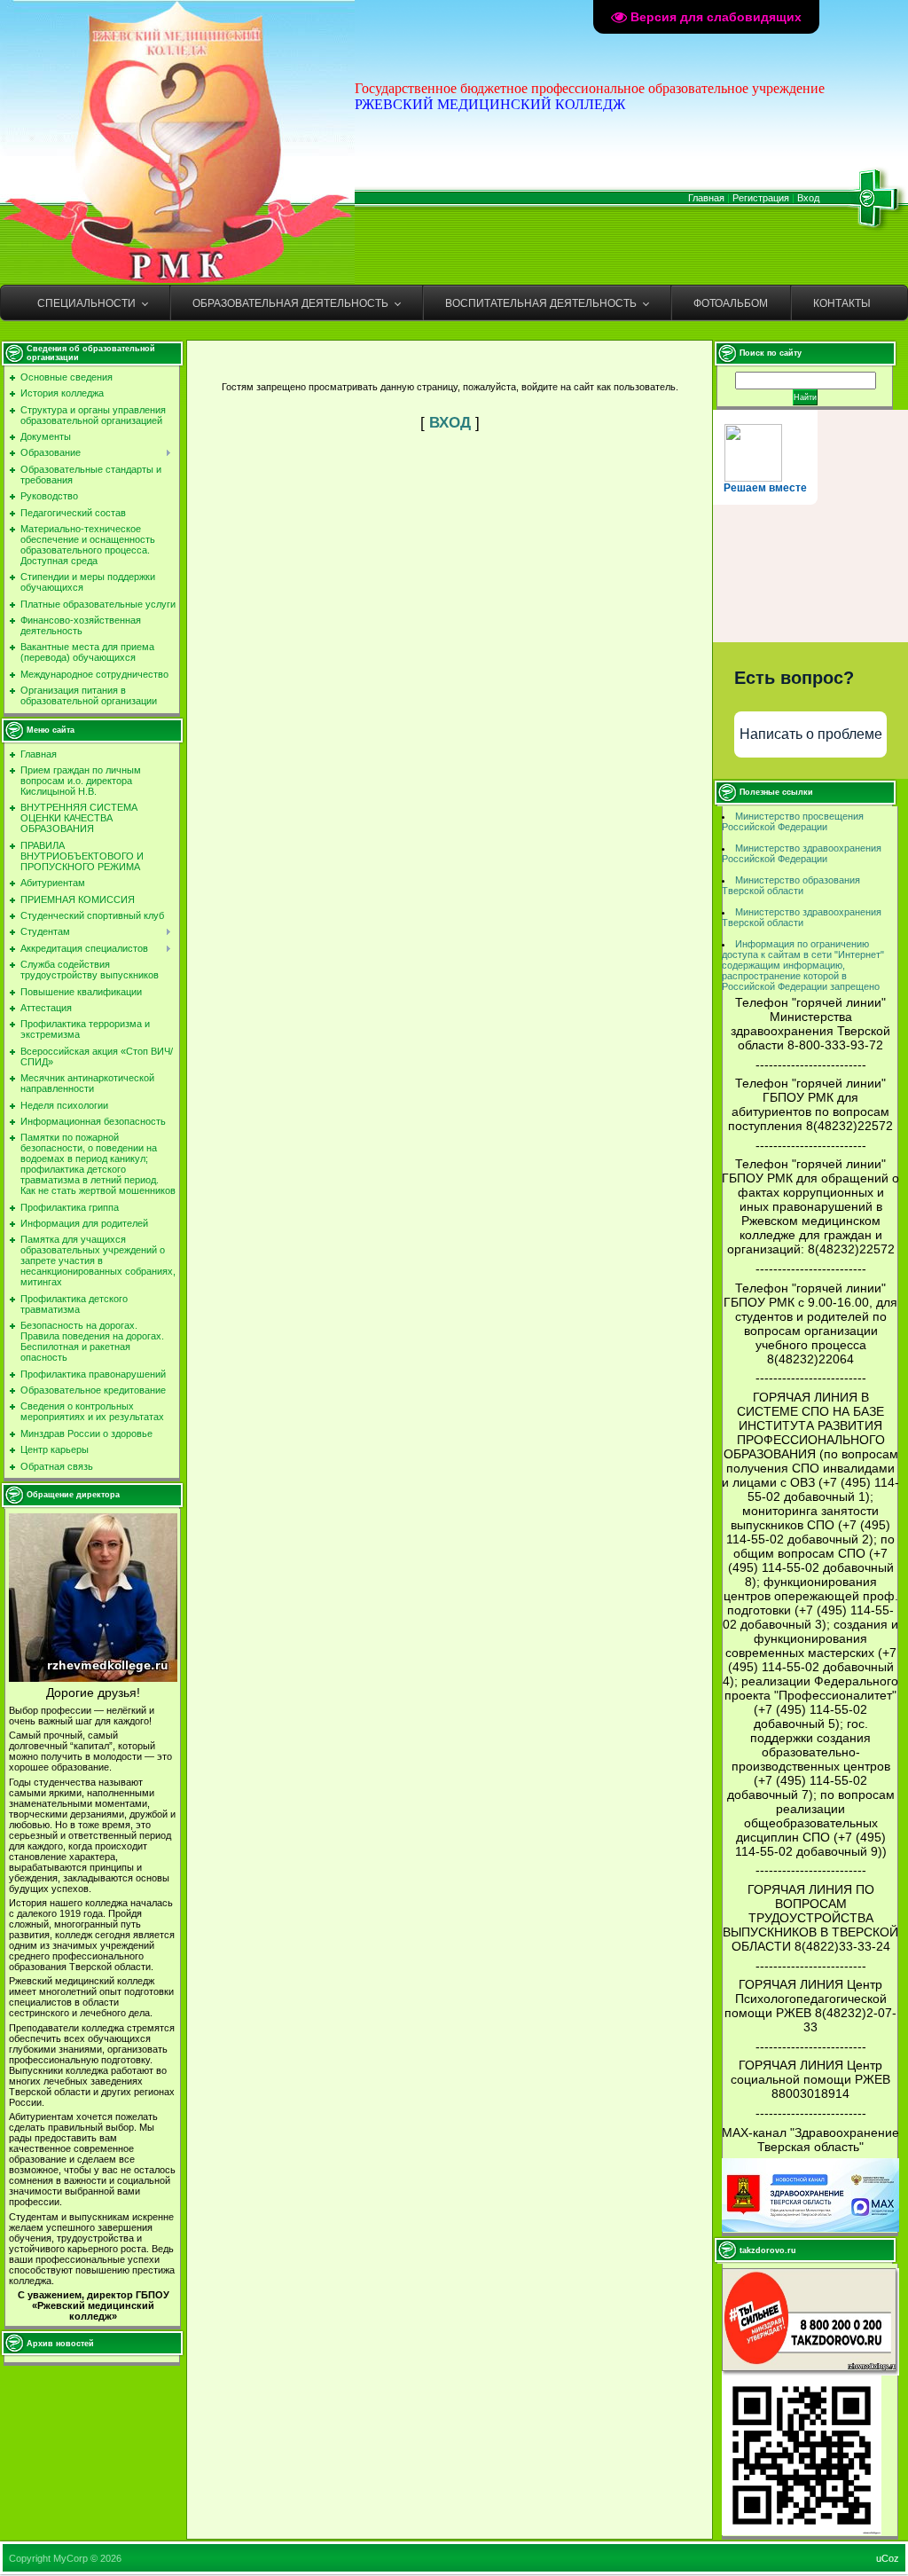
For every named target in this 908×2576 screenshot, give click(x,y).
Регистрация (761, 198)
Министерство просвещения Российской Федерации (793, 821)
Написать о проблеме (811, 734)
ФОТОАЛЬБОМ (731, 303)
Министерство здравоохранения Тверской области (802, 917)
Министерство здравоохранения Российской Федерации (802, 853)
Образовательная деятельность (290, 303)
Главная (706, 198)
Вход (808, 198)
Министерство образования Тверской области (791, 885)
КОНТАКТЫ (842, 303)
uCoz (888, 2558)
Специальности (86, 303)
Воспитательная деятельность (541, 303)
